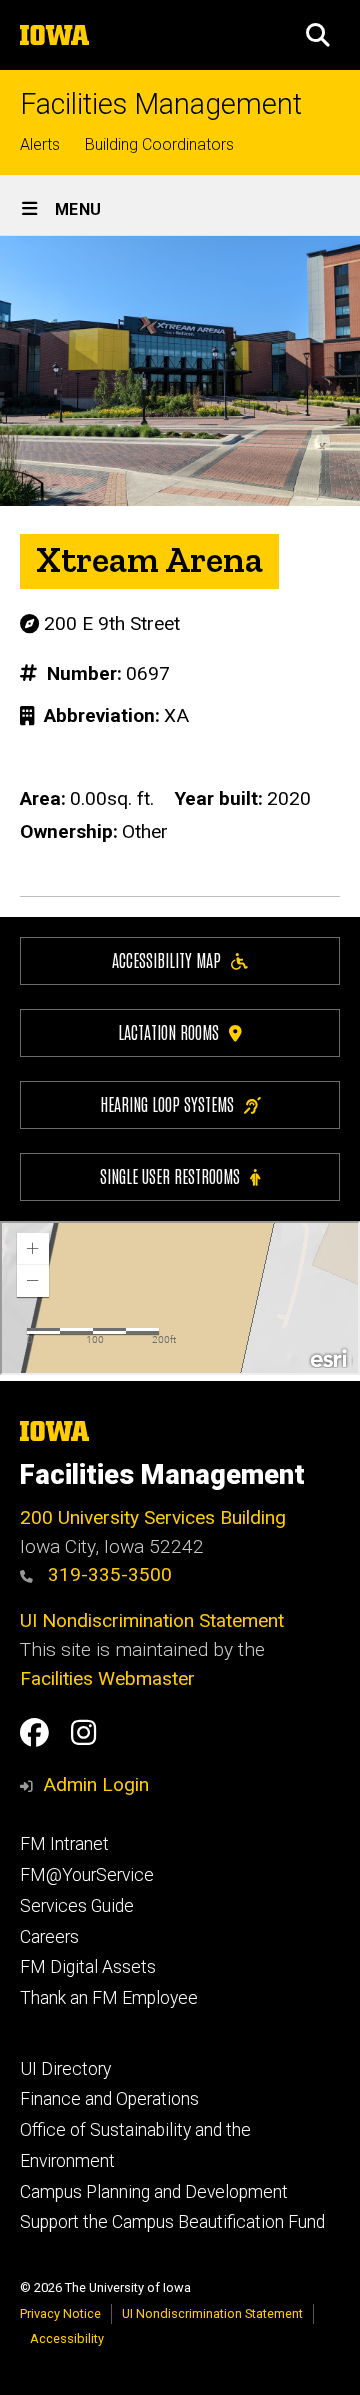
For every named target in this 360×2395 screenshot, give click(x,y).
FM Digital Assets (88, 1967)
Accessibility (67, 2338)
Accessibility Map (166, 959)
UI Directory (65, 2069)
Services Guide (77, 1906)
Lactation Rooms (168, 1031)
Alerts (40, 144)
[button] (318, 35)
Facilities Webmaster (107, 1678)
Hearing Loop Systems (167, 1103)
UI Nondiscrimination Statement (152, 1620)
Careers (49, 1937)
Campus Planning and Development (154, 2192)
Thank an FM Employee (109, 1998)
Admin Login (96, 1784)
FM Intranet (64, 1844)
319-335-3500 (107, 1574)
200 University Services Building (153, 1517)
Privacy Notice (60, 2313)
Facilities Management (161, 104)
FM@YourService (87, 1875)
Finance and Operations (109, 2099)
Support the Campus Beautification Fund (172, 2222)
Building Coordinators (159, 144)
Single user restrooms (170, 1175)
